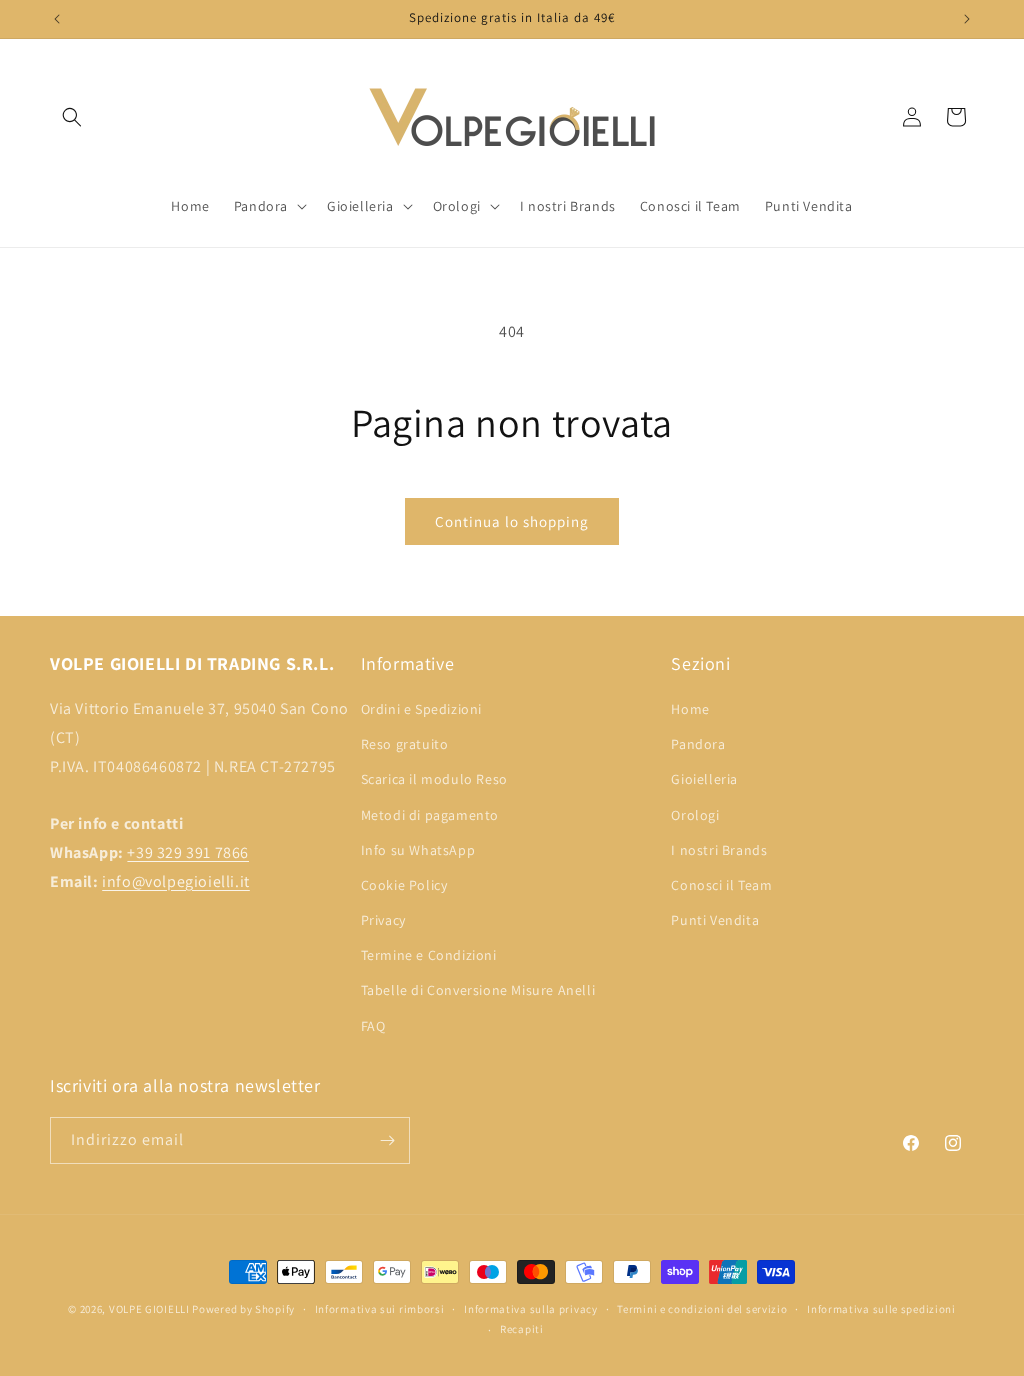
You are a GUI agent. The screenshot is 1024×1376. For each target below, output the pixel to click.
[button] (72, 117)
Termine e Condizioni (429, 955)
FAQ (373, 1026)
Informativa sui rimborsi (380, 1309)
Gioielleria (704, 779)
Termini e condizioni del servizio (702, 1309)
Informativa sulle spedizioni (881, 1309)
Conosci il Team (721, 885)
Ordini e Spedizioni (421, 709)
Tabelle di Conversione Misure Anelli (478, 990)
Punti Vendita (715, 920)
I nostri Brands (719, 850)
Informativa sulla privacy (531, 1309)
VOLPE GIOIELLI (149, 1309)
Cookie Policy (404, 885)
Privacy (383, 920)
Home (690, 709)
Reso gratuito (405, 744)
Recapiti (522, 1329)
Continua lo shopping (512, 521)
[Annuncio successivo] (967, 19)
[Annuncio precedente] (57, 19)
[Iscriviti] (387, 1140)
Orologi (695, 815)
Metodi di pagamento (430, 815)
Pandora (698, 744)
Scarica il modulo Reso (434, 779)
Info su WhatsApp (418, 850)
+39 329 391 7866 (188, 852)
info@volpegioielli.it (176, 881)
